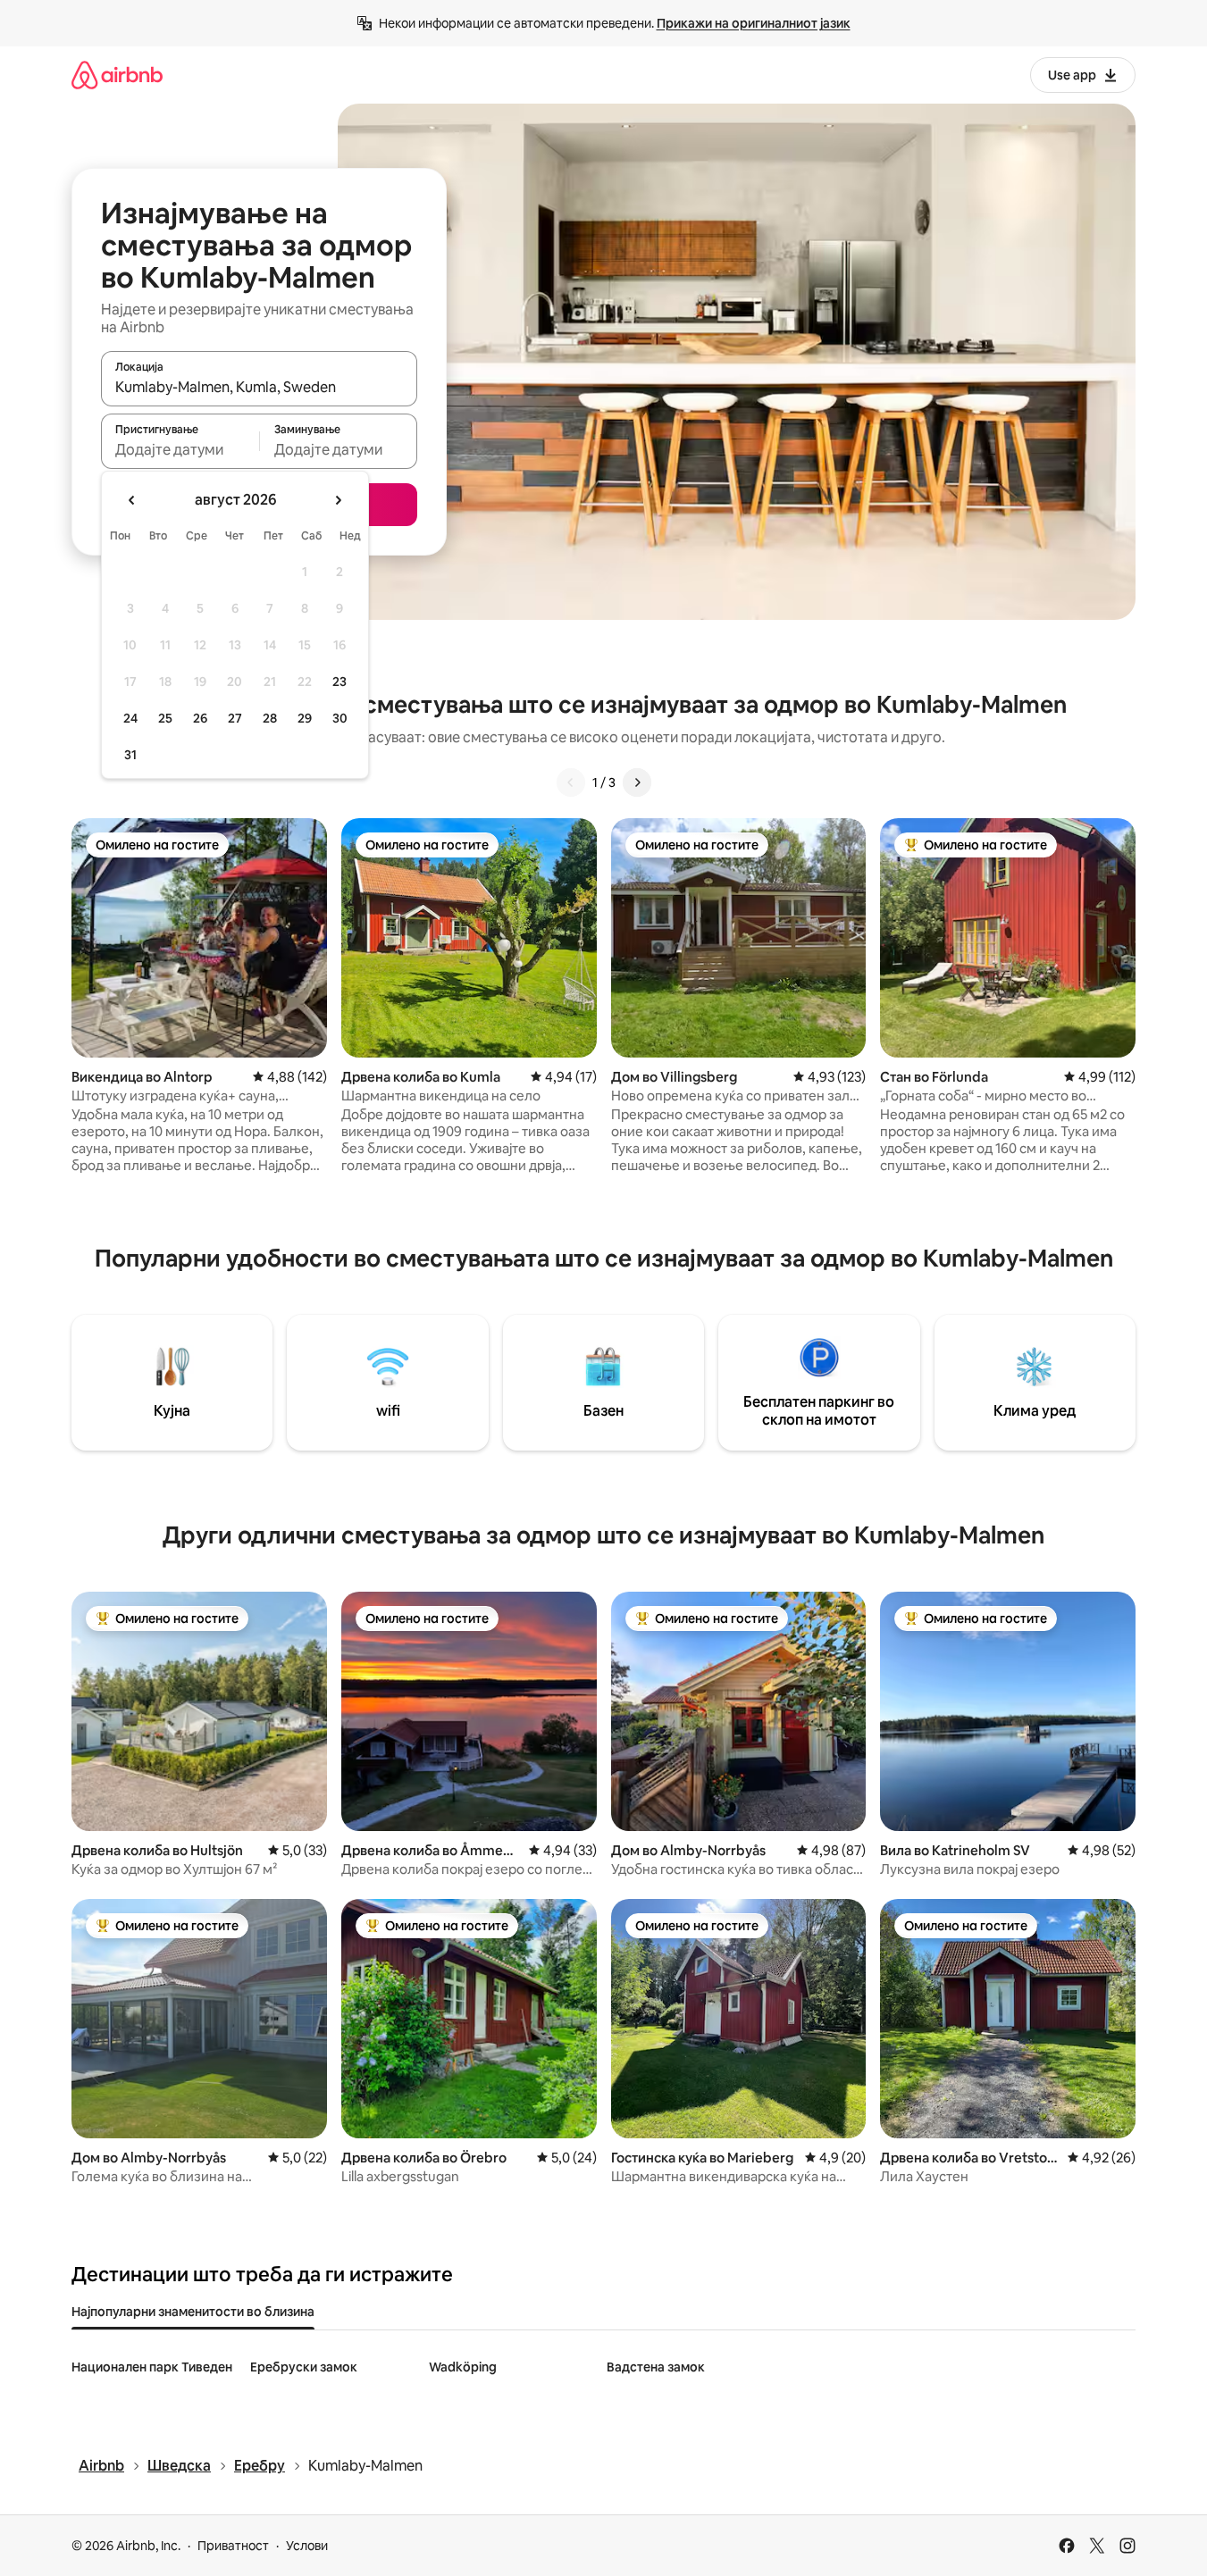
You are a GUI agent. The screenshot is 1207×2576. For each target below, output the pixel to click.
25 (165, 718)
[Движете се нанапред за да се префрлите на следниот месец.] (338, 500)
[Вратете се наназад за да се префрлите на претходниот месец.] (132, 500)
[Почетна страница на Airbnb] (117, 75)
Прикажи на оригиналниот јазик (754, 23)
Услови (307, 2546)
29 (305, 718)
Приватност (233, 2546)
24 (130, 718)
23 (339, 682)
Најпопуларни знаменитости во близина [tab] (193, 2312)
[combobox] (259, 387)
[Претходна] (571, 782)
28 (270, 718)
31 (130, 755)
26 (200, 718)
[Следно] (637, 782)
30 (340, 718)
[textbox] (180, 449)
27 (235, 718)
